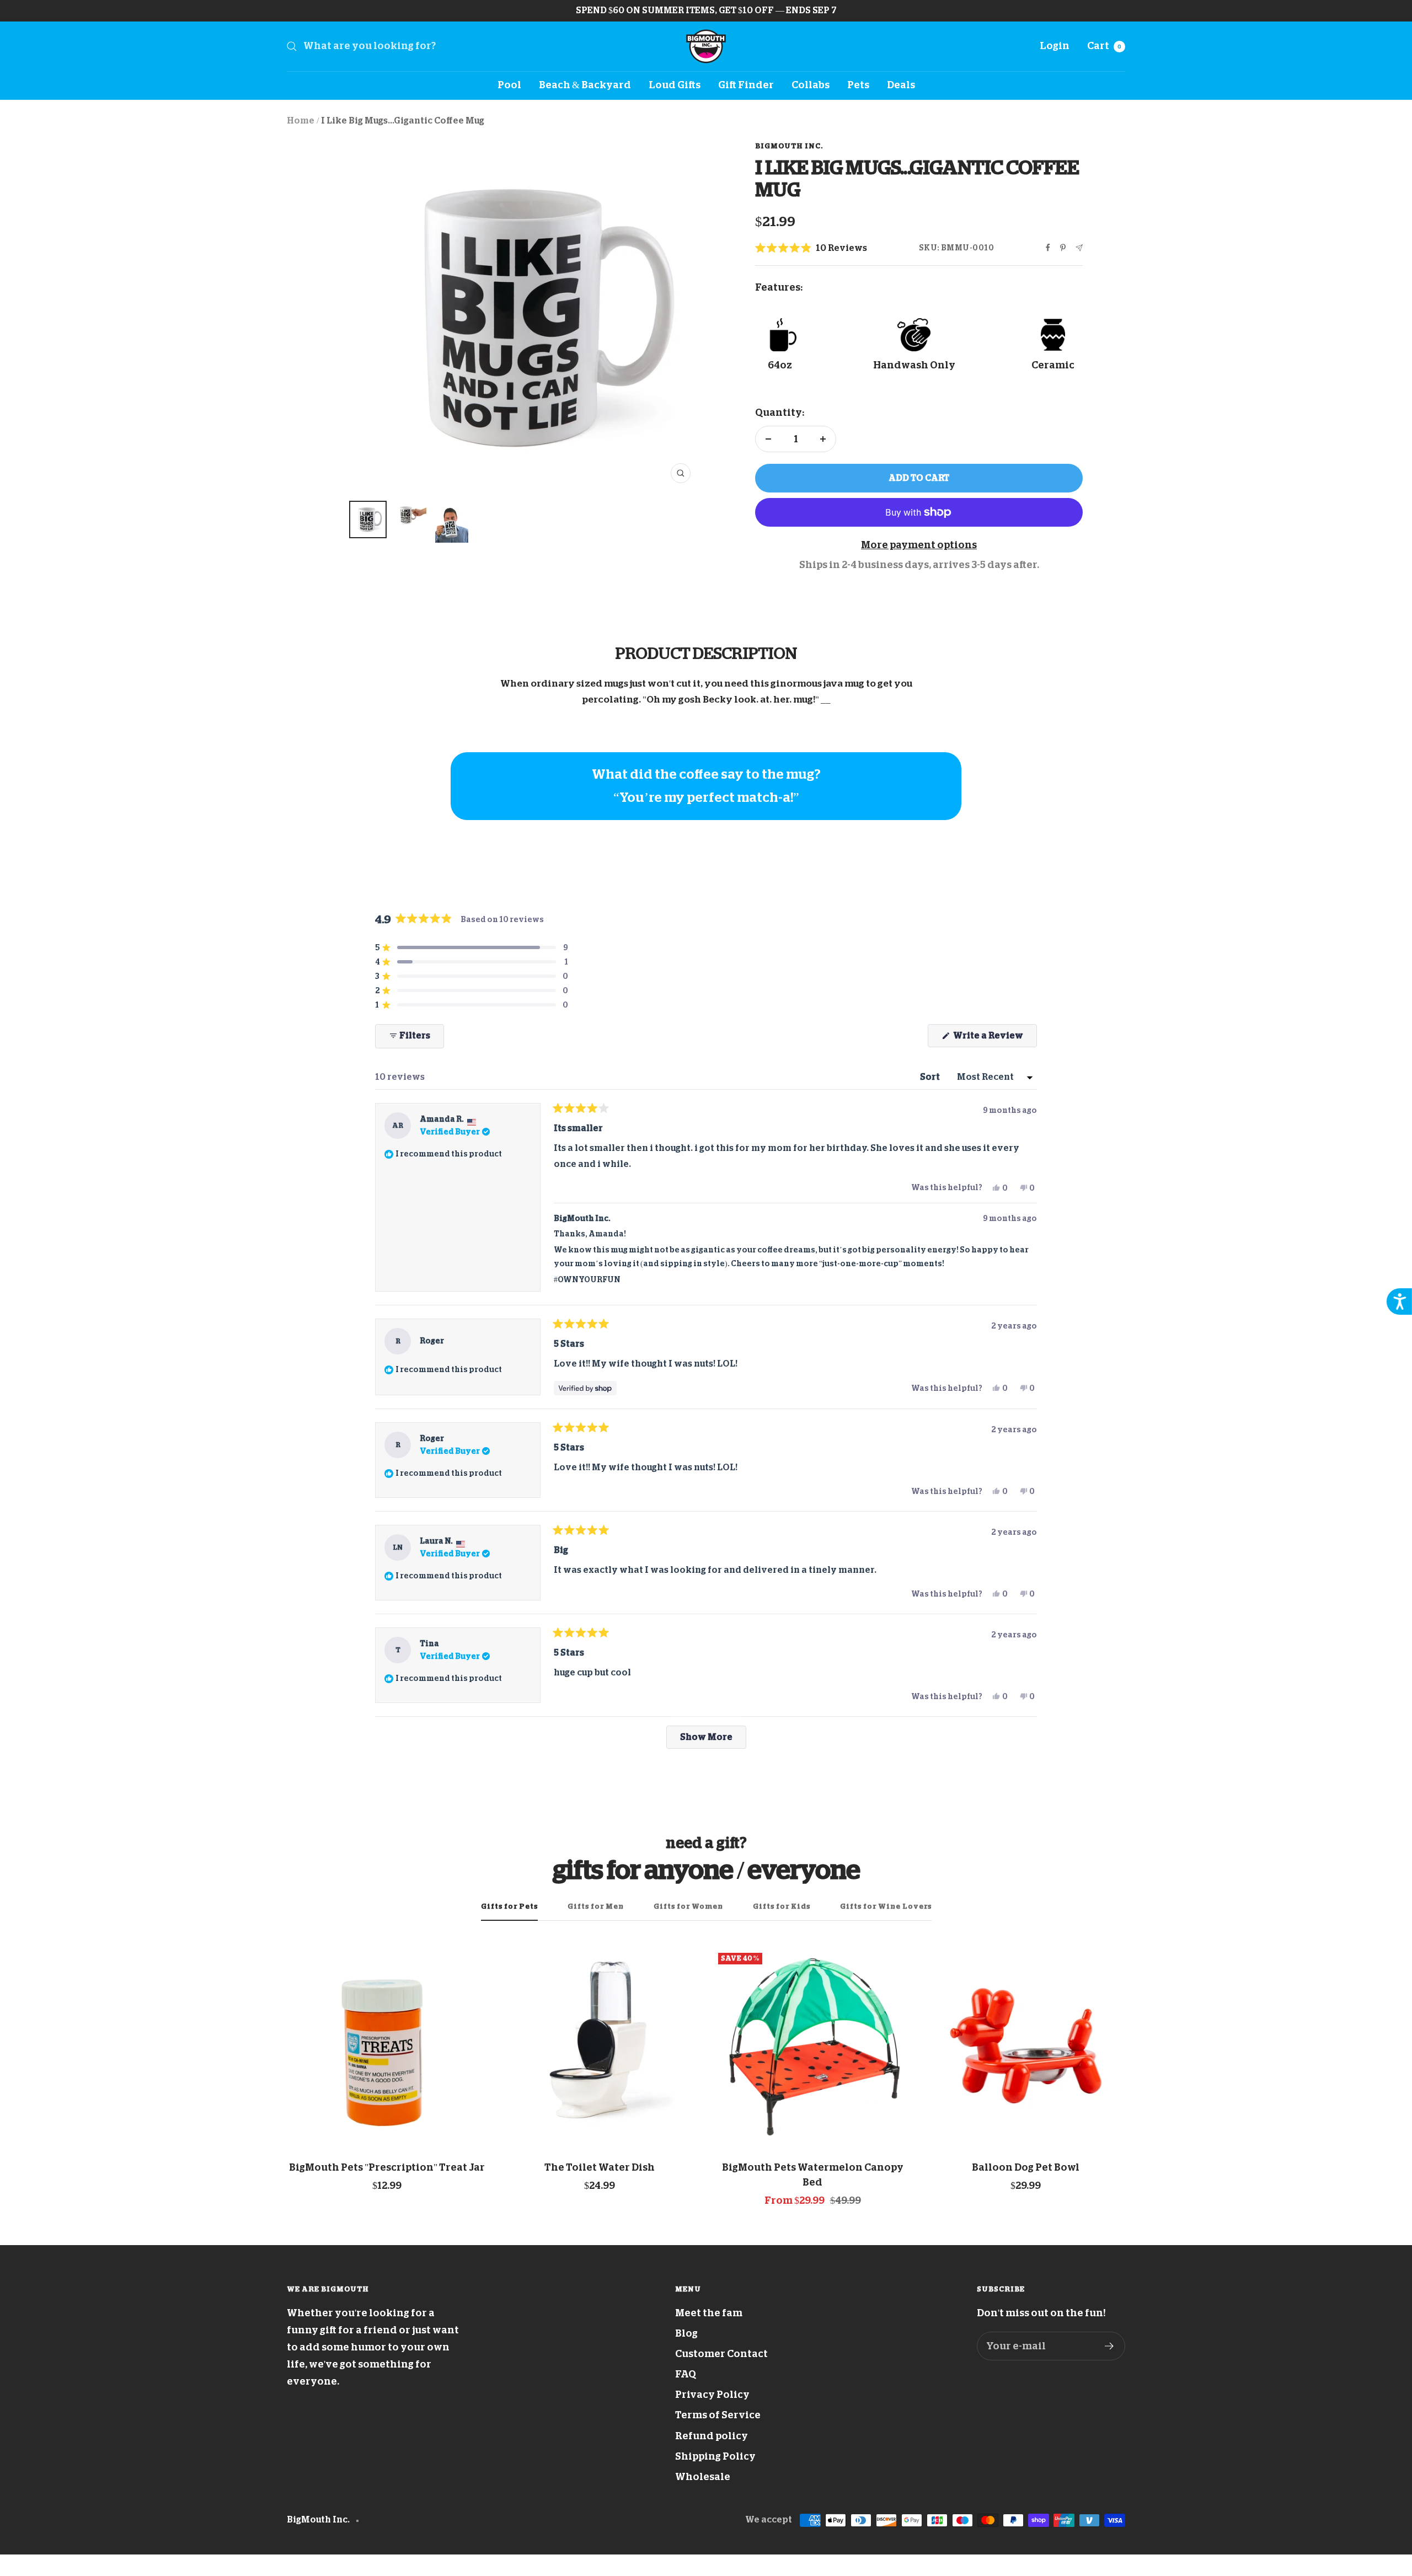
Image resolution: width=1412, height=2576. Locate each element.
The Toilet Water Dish (600, 2167)
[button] (811, 249)
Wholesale (703, 2477)
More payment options (919, 545)
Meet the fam (709, 2313)
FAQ (686, 2374)
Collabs (811, 85)
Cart (1104, 46)
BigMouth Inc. (789, 146)
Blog (686, 2333)
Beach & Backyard (585, 85)
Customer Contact (721, 2354)
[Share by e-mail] (1079, 248)
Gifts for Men (596, 1906)
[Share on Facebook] (1048, 248)
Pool (509, 85)
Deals (901, 85)
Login (1055, 46)
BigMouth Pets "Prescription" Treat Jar (387, 2167)
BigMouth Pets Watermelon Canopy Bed (813, 2175)
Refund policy (712, 2436)
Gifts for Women (688, 1906)
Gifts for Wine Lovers (886, 1906)
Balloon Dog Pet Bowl (1026, 2167)
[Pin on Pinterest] (1063, 248)
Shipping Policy (715, 2456)
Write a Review (994, 1039)
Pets (858, 85)
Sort (931, 1077)
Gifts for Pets (509, 1906)
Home (301, 121)
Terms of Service (718, 2415)
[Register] (1109, 2346)
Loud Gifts (675, 85)
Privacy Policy (712, 2395)
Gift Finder (746, 85)
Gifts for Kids (782, 1906)
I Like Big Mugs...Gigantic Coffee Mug (403, 121)
